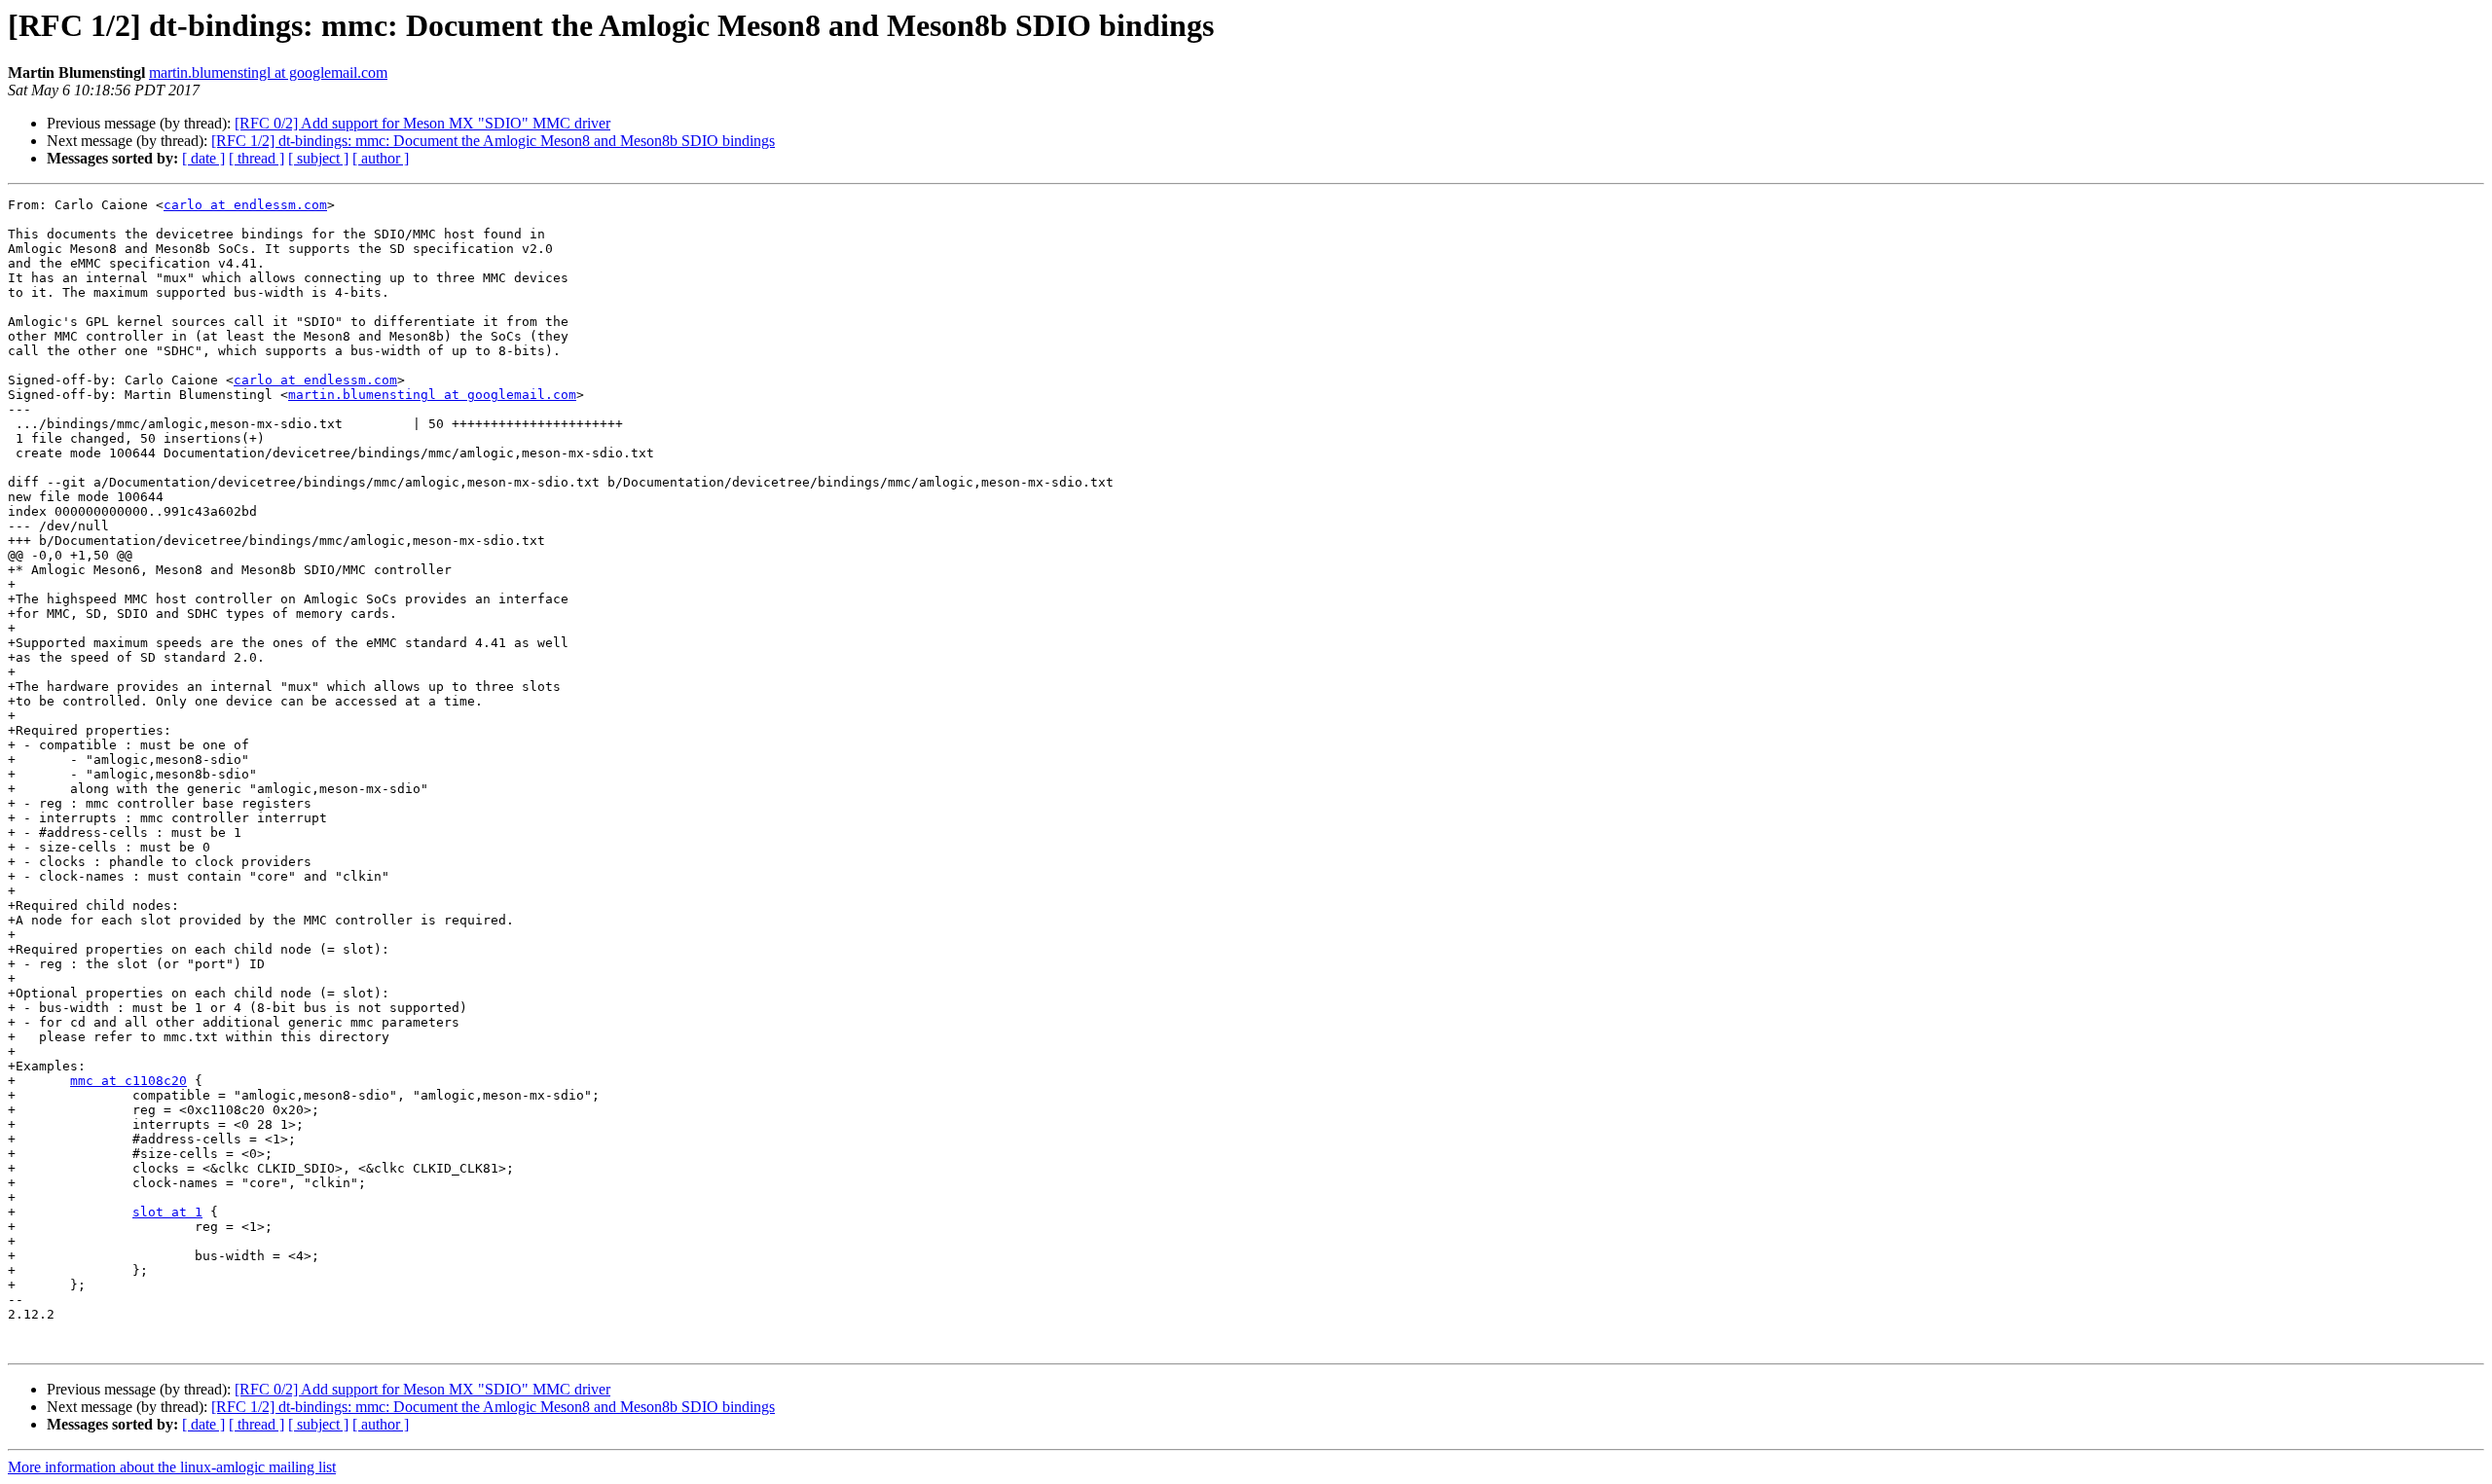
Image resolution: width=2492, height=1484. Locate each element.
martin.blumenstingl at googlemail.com (268, 72)
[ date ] (203, 158)
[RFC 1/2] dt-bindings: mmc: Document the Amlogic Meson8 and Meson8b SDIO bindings (493, 141)
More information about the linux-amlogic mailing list (172, 1467)
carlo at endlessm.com (245, 205)
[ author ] (381, 158)
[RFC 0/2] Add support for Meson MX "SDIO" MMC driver (422, 123)
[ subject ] (318, 158)
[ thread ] (257, 158)
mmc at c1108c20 (128, 1081)
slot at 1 (167, 1212)
